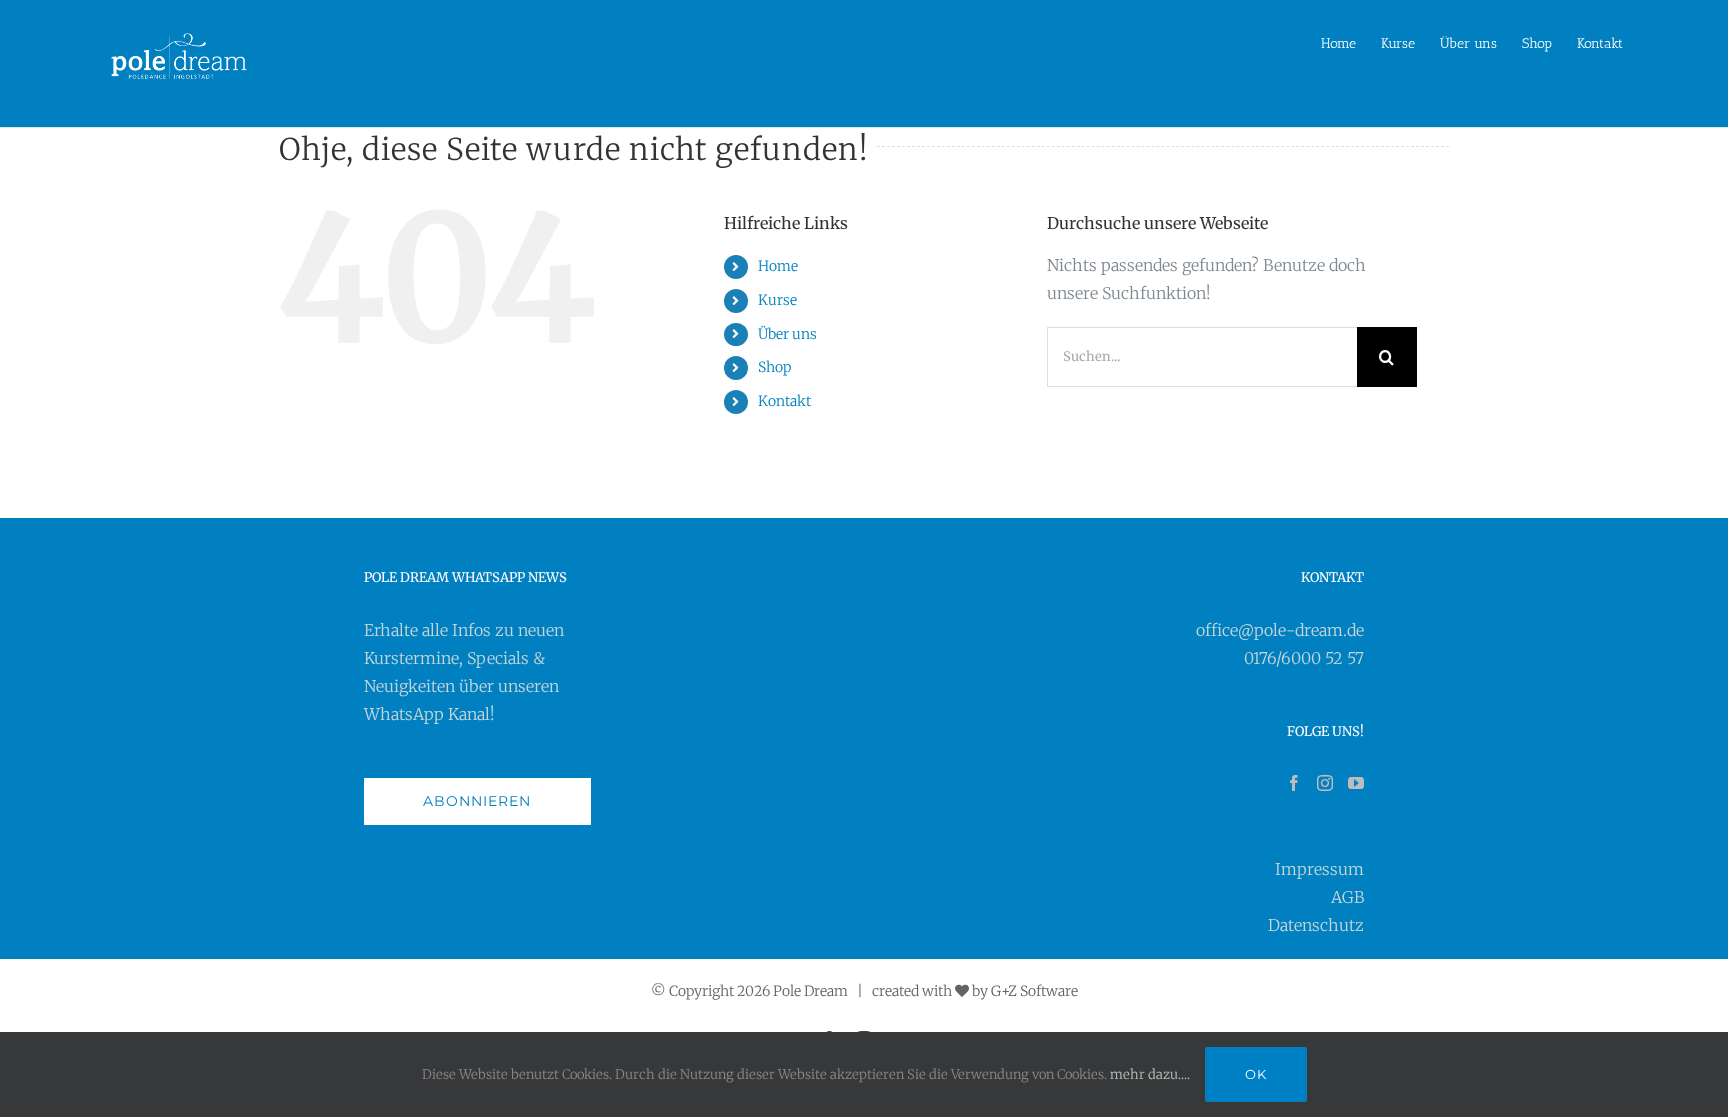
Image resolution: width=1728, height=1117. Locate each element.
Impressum (1319, 869)
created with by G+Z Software (975, 991)
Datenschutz (1316, 925)
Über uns (787, 334)
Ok (1256, 1074)
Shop (774, 367)
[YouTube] (1356, 783)
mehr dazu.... (1150, 1074)
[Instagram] (1325, 783)
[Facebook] (1294, 783)
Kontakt (784, 401)
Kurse (777, 300)
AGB (1347, 897)
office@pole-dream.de (1280, 630)
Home (778, 266)
